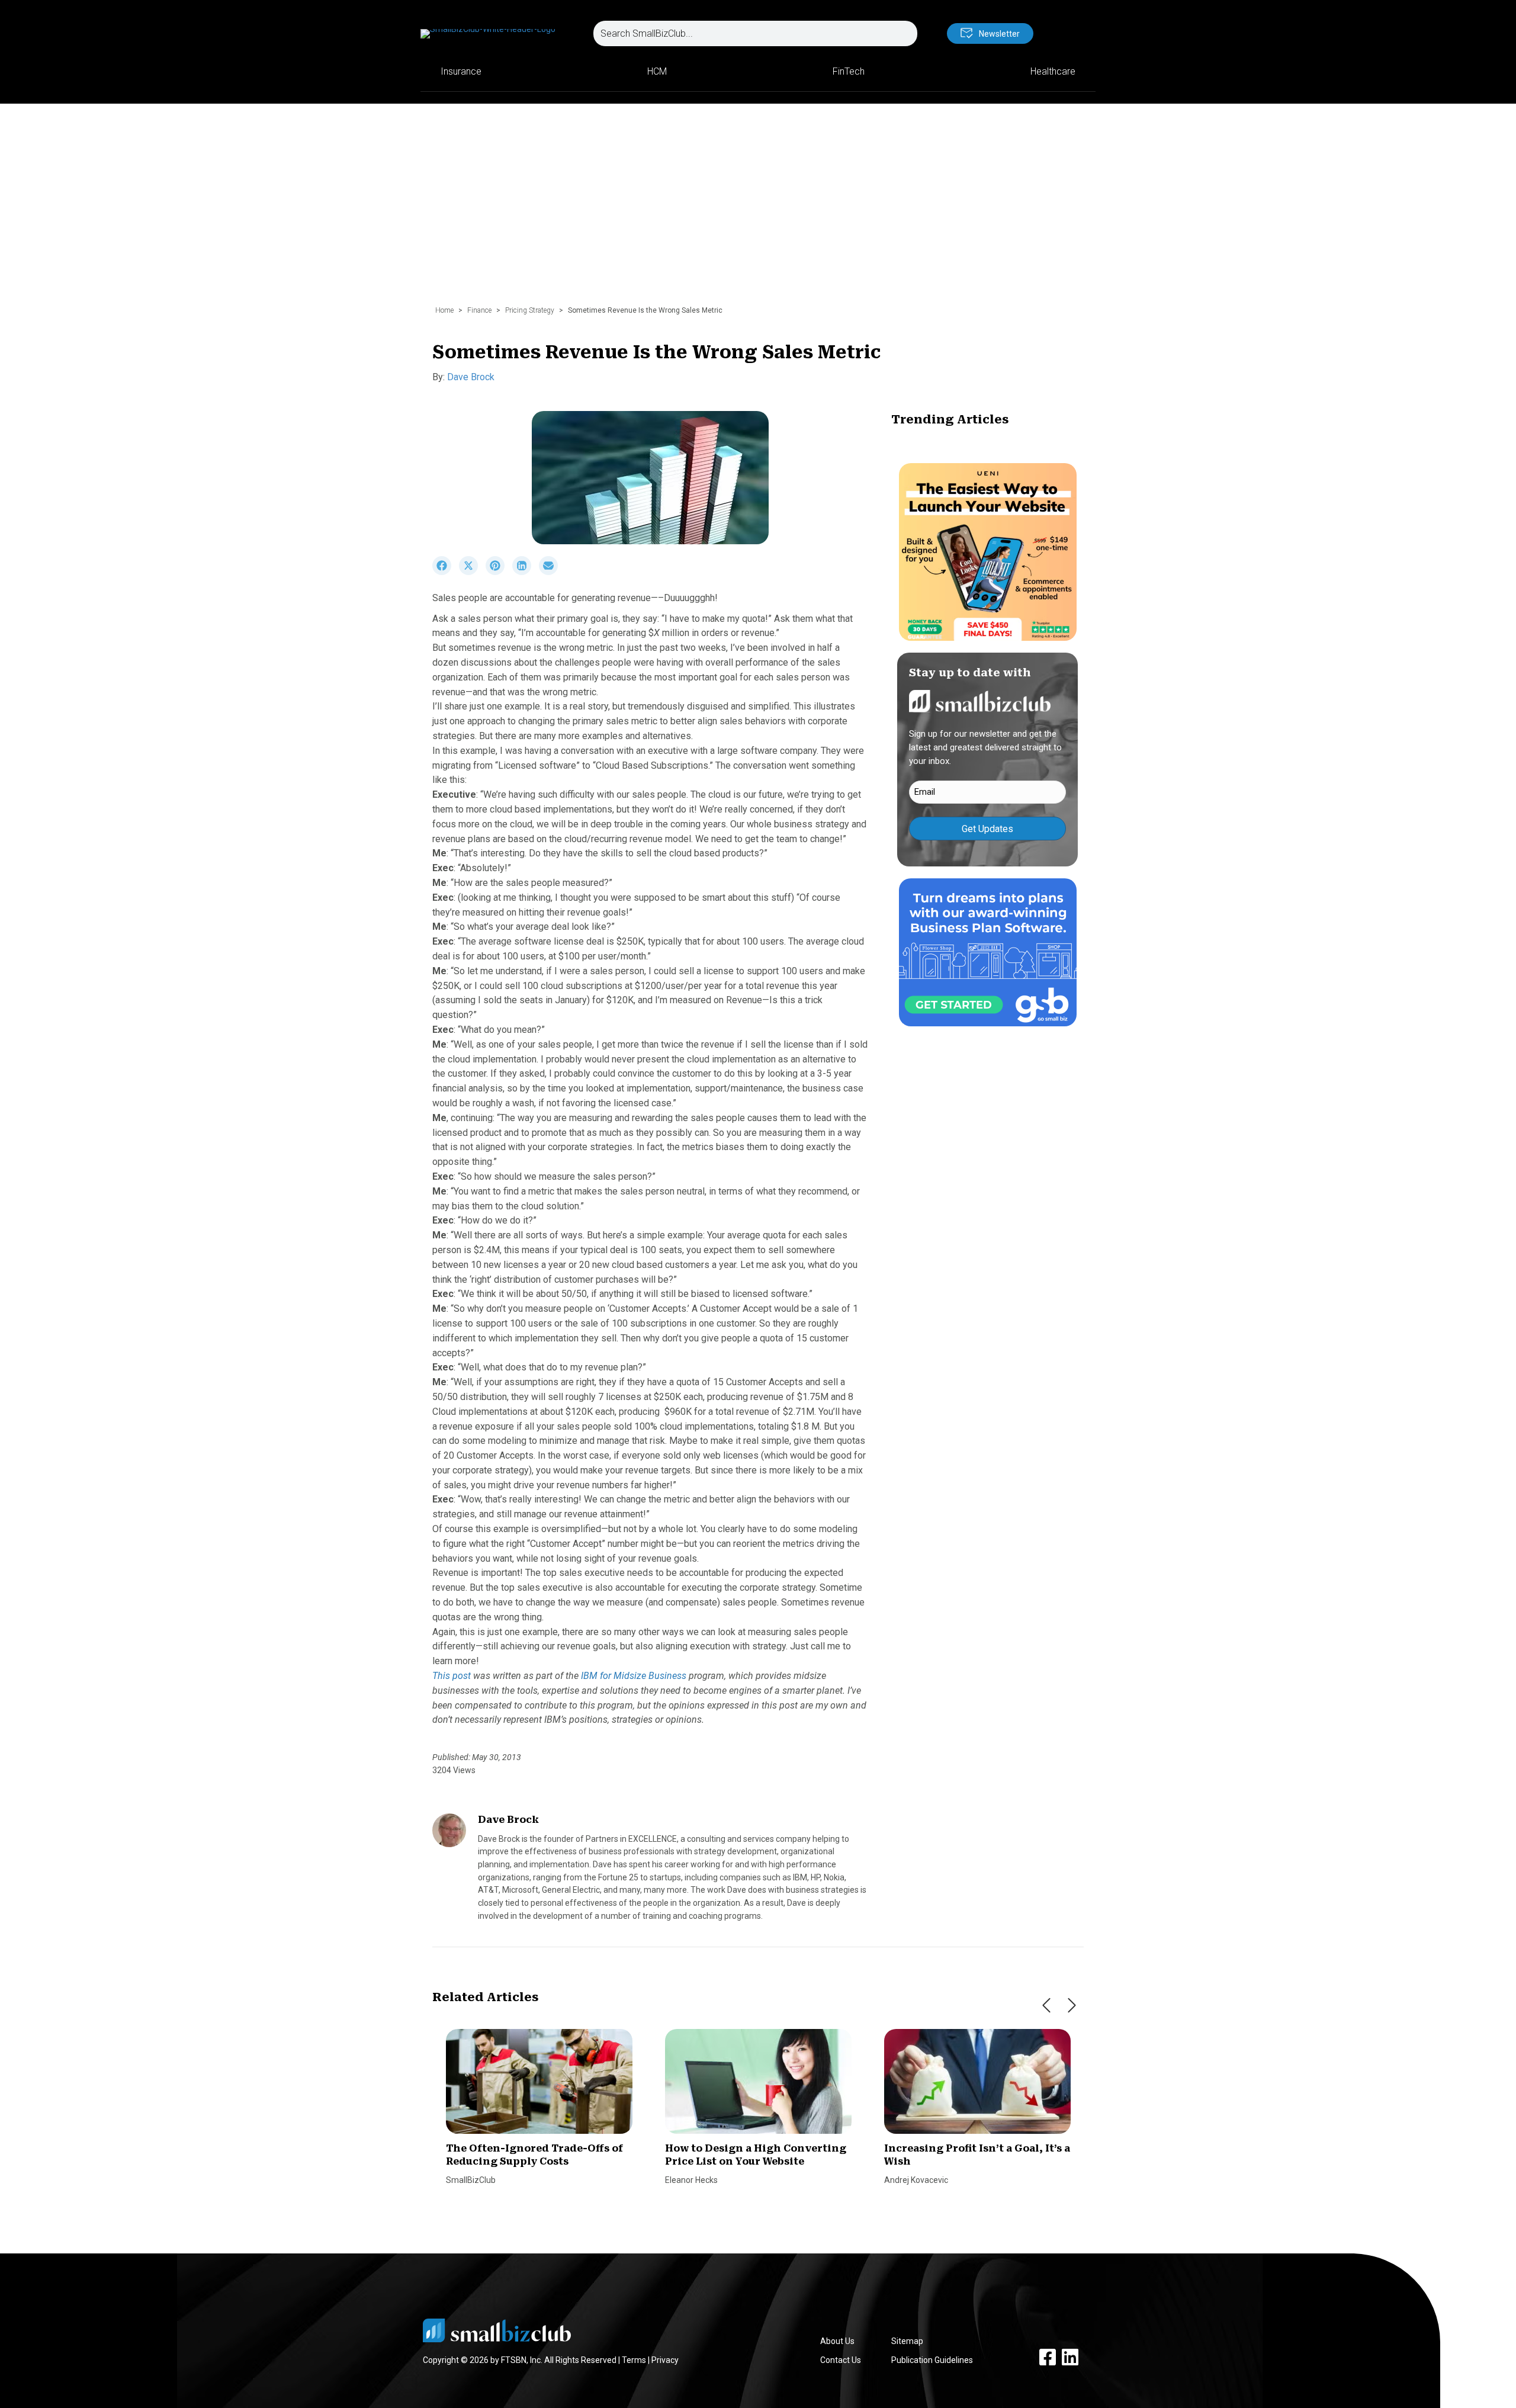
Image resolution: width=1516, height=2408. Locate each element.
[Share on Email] (551, 572)
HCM (657, 71)
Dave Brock (471, 377)
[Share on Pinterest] (499, 572)
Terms (634, 2360)
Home (444, 310)
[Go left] (1046, 2005)
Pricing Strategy (530, 310)
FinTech (849, 71)
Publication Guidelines (932, 2360)
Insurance (461, 71)
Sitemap (907, 2341)
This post (452, 1676)
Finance (479, 310)
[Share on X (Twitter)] (472, 572)
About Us (837, 2341)
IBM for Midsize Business (634, 1676)
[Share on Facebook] (446, 572)
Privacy (665, 2360)
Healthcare (1053, 71)
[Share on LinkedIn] (526, 572)
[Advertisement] (758, 210)
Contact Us (841, 2360)
